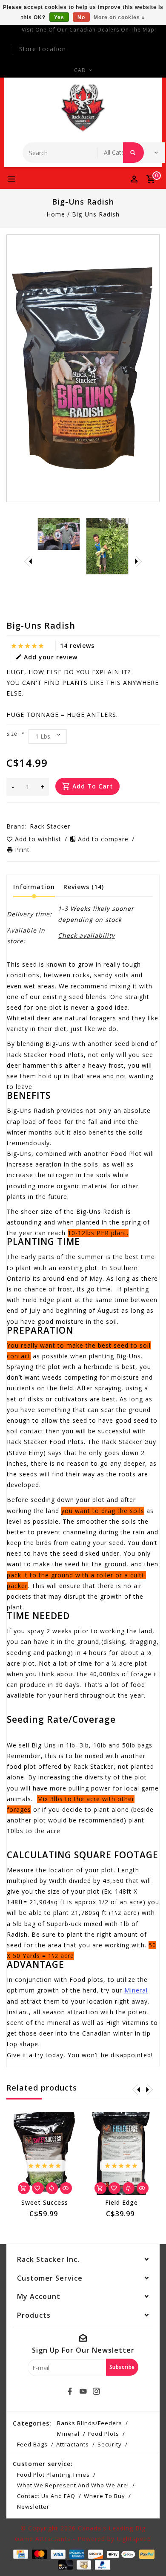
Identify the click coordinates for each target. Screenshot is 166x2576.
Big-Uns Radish (96, 214)
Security (110, 2444)
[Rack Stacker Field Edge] (121, 2153)
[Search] (133, 153)
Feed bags (32, 2444)
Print (22, 850)
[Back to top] (149, 2555)
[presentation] (28, 561)
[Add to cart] (24, 2188)
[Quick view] (66, 2188)
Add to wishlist (39, 839)
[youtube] (83, 2391)
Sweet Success (45, 2202)
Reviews (84, 887)
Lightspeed (134, 2539)
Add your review (51, 657)
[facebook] (70, 2391)
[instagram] (96, 2391)
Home (56, 214)
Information (34, 887)
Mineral (136, 1990)
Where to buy (104, 2496)
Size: (15, 734)
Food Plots (104, 2434)
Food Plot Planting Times (53, 2475)
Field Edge (122, 2202)
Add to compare (104, 839)
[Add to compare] (52, 2188)
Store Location (43, 49)
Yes (59, 17)
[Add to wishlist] (38, 2188)
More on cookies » (119, 17)
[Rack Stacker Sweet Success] (45, 2153)
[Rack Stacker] (83, 108)
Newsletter (33, 2507)
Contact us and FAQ (46, 2496)
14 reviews (77, 645)
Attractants (73, 2444)
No (81, 17)
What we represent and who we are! (73, 2485)
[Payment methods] (20, 2554)
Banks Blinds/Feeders (90, 2423)
